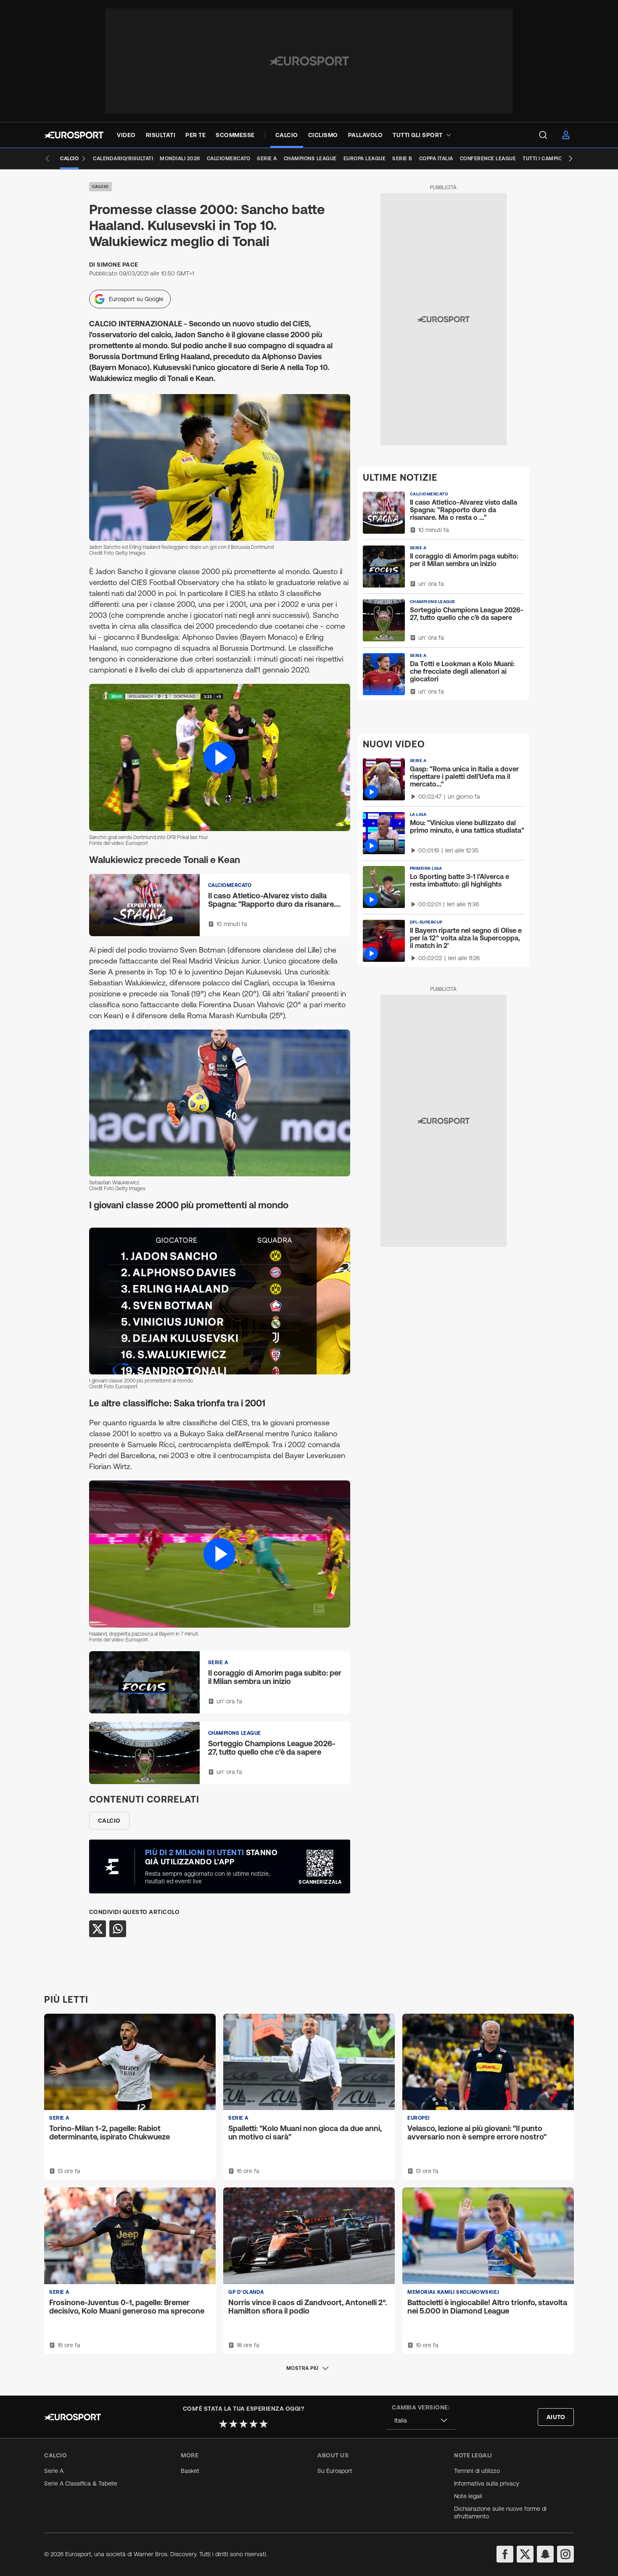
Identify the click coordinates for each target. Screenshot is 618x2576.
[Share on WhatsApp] (118, 1929)
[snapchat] (545, 2554)
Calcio (100, 187)
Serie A (54, 2471)
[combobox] (421, 2421)
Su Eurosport (335, 2471)
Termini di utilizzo (477, 2471)
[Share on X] (98, 1929)
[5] (264, 2424)
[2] (233, 2424)
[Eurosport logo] (74, 135)
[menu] (543, 135)
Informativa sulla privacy (487, 2483)
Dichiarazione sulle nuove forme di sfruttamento (500, 2512)
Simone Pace (118, 265)
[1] (223, 2424)
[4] (254, 2424)
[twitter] (525, 2554)
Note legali (468, 2496)
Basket (190, 2471)
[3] (243, 2424)
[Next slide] (570, 159)
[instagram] (565, 2554)
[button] (220, 757)
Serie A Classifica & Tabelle (81, 2483)
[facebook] (505, 2554)
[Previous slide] (48, 159)
